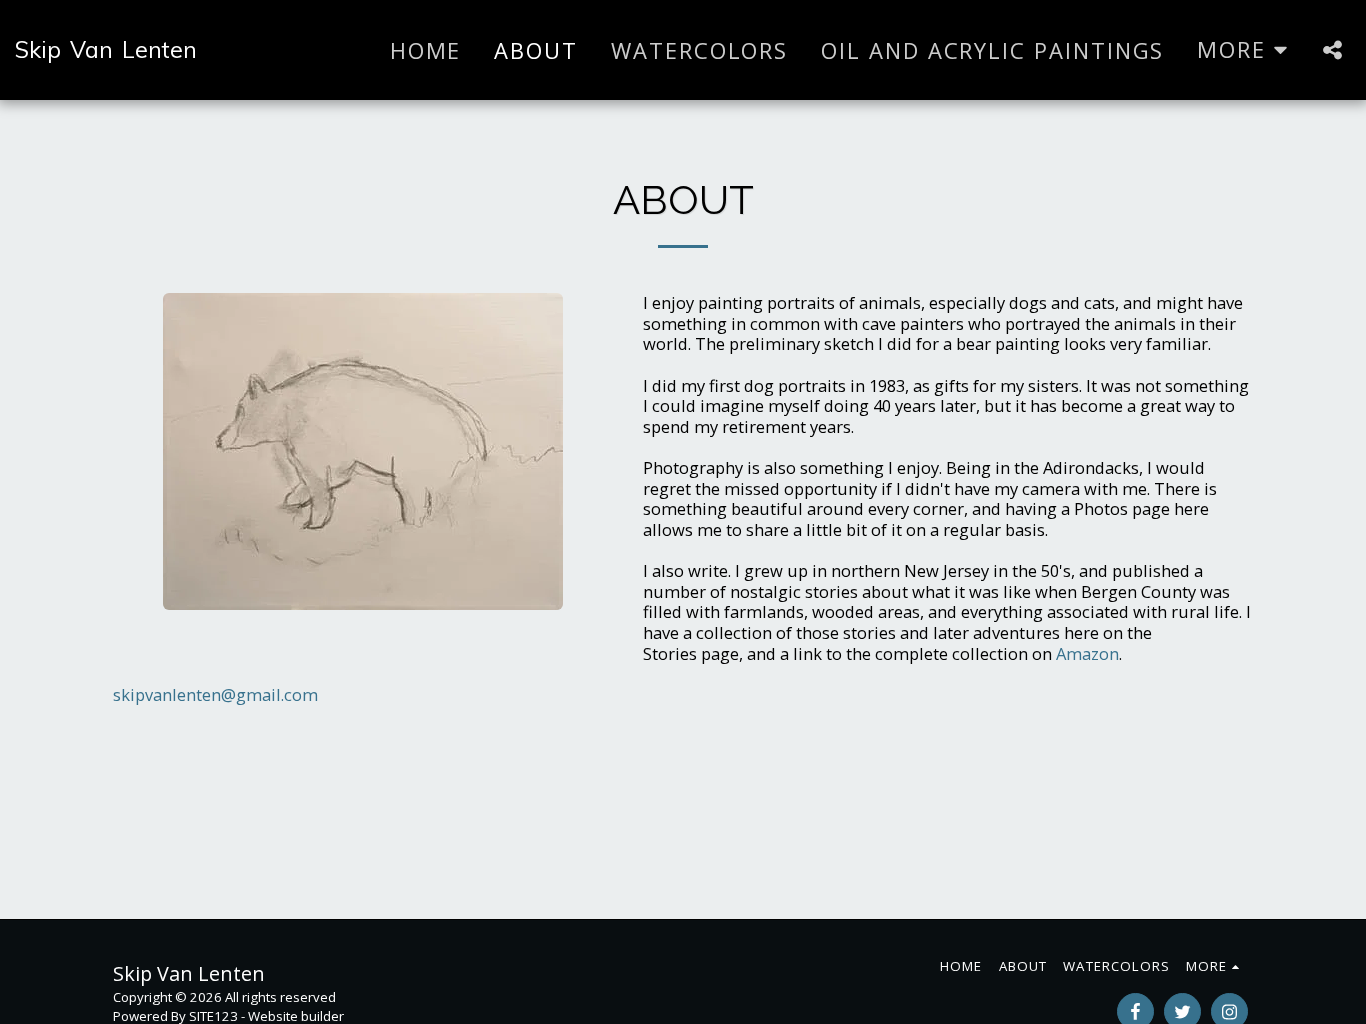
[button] (1332, 50)
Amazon (1087, 653)
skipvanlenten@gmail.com (215, 694)
